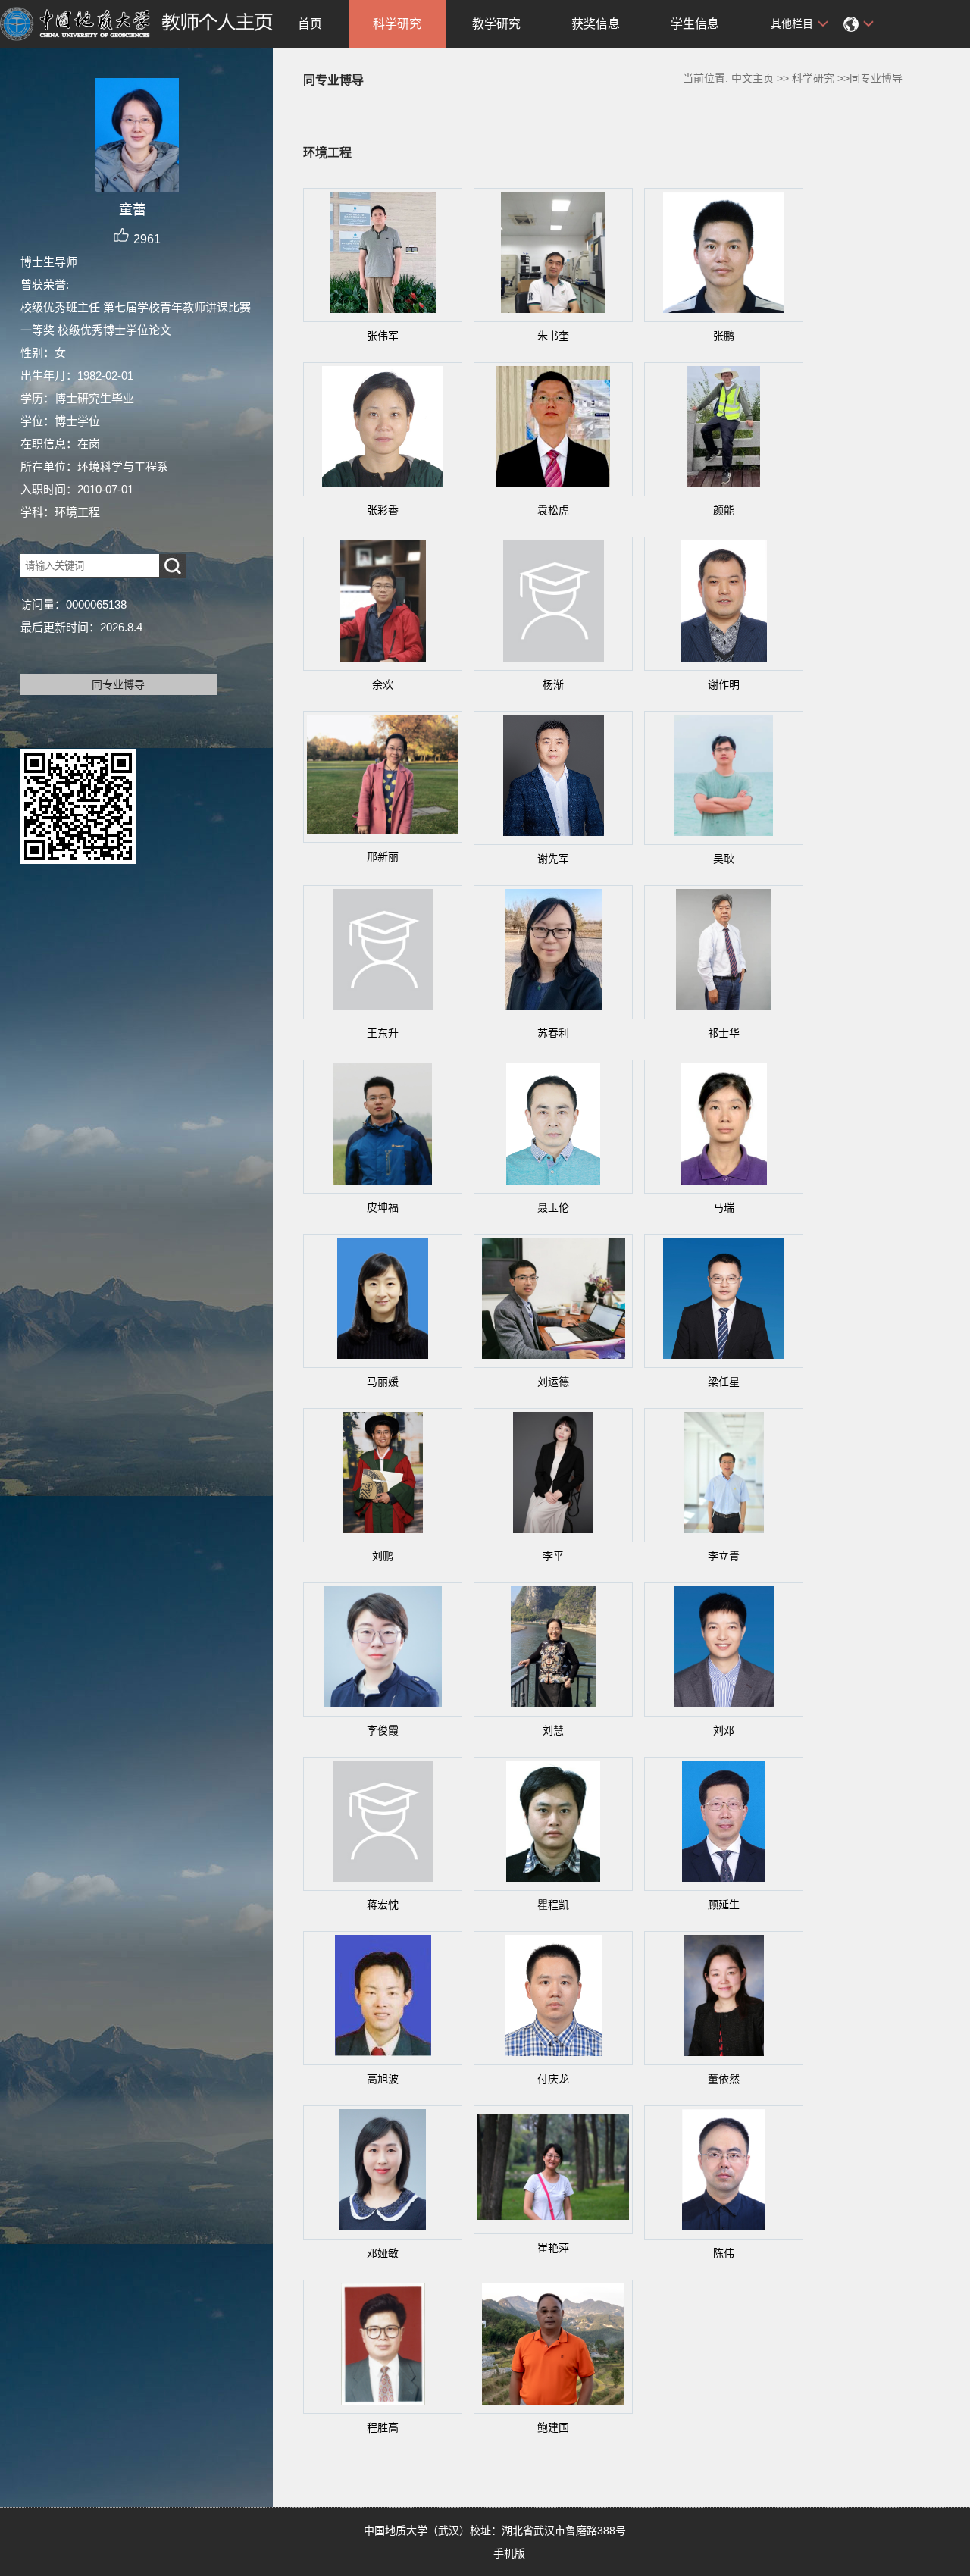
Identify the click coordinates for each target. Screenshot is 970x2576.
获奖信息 (596, 24)
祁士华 (724, 1033)
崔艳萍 (553, 2248)
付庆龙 (553, 2079)
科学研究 (397, 24)
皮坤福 (383, 1207)
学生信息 (695, 24)
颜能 (724, 510)
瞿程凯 (553, 1905)
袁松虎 (553, 510)
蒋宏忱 (383, 1905)
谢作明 (724, 684)
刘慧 (553, 1730)
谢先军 (553, 859)
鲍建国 (553, 2427)
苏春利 (553, 1033)
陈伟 (724, 2253)
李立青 (724, 1556)
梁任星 (724, 1382)
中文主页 (753, 78)
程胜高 (383, 2427)
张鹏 (724, 336)
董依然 (724, 2079)
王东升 (383, 1033)
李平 (553, 1556)
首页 (310, 24)
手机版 (509, 2553)
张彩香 (383, 510)
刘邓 (724, 1730)
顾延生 (724, 1905)
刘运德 (553, 1382)
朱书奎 (553, 336)
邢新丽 (383, 856)
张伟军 (383, 336)
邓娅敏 (383, 2253)
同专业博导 (118, 684)
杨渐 (553, 684)
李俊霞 (383, 1730)
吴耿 (724, 859)
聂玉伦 (553, 1207)
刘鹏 (383, 1556)
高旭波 (383, 2079)
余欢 (383, 684)
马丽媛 (383, 1382)
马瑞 (724, 1207)
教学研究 (496, 24)
